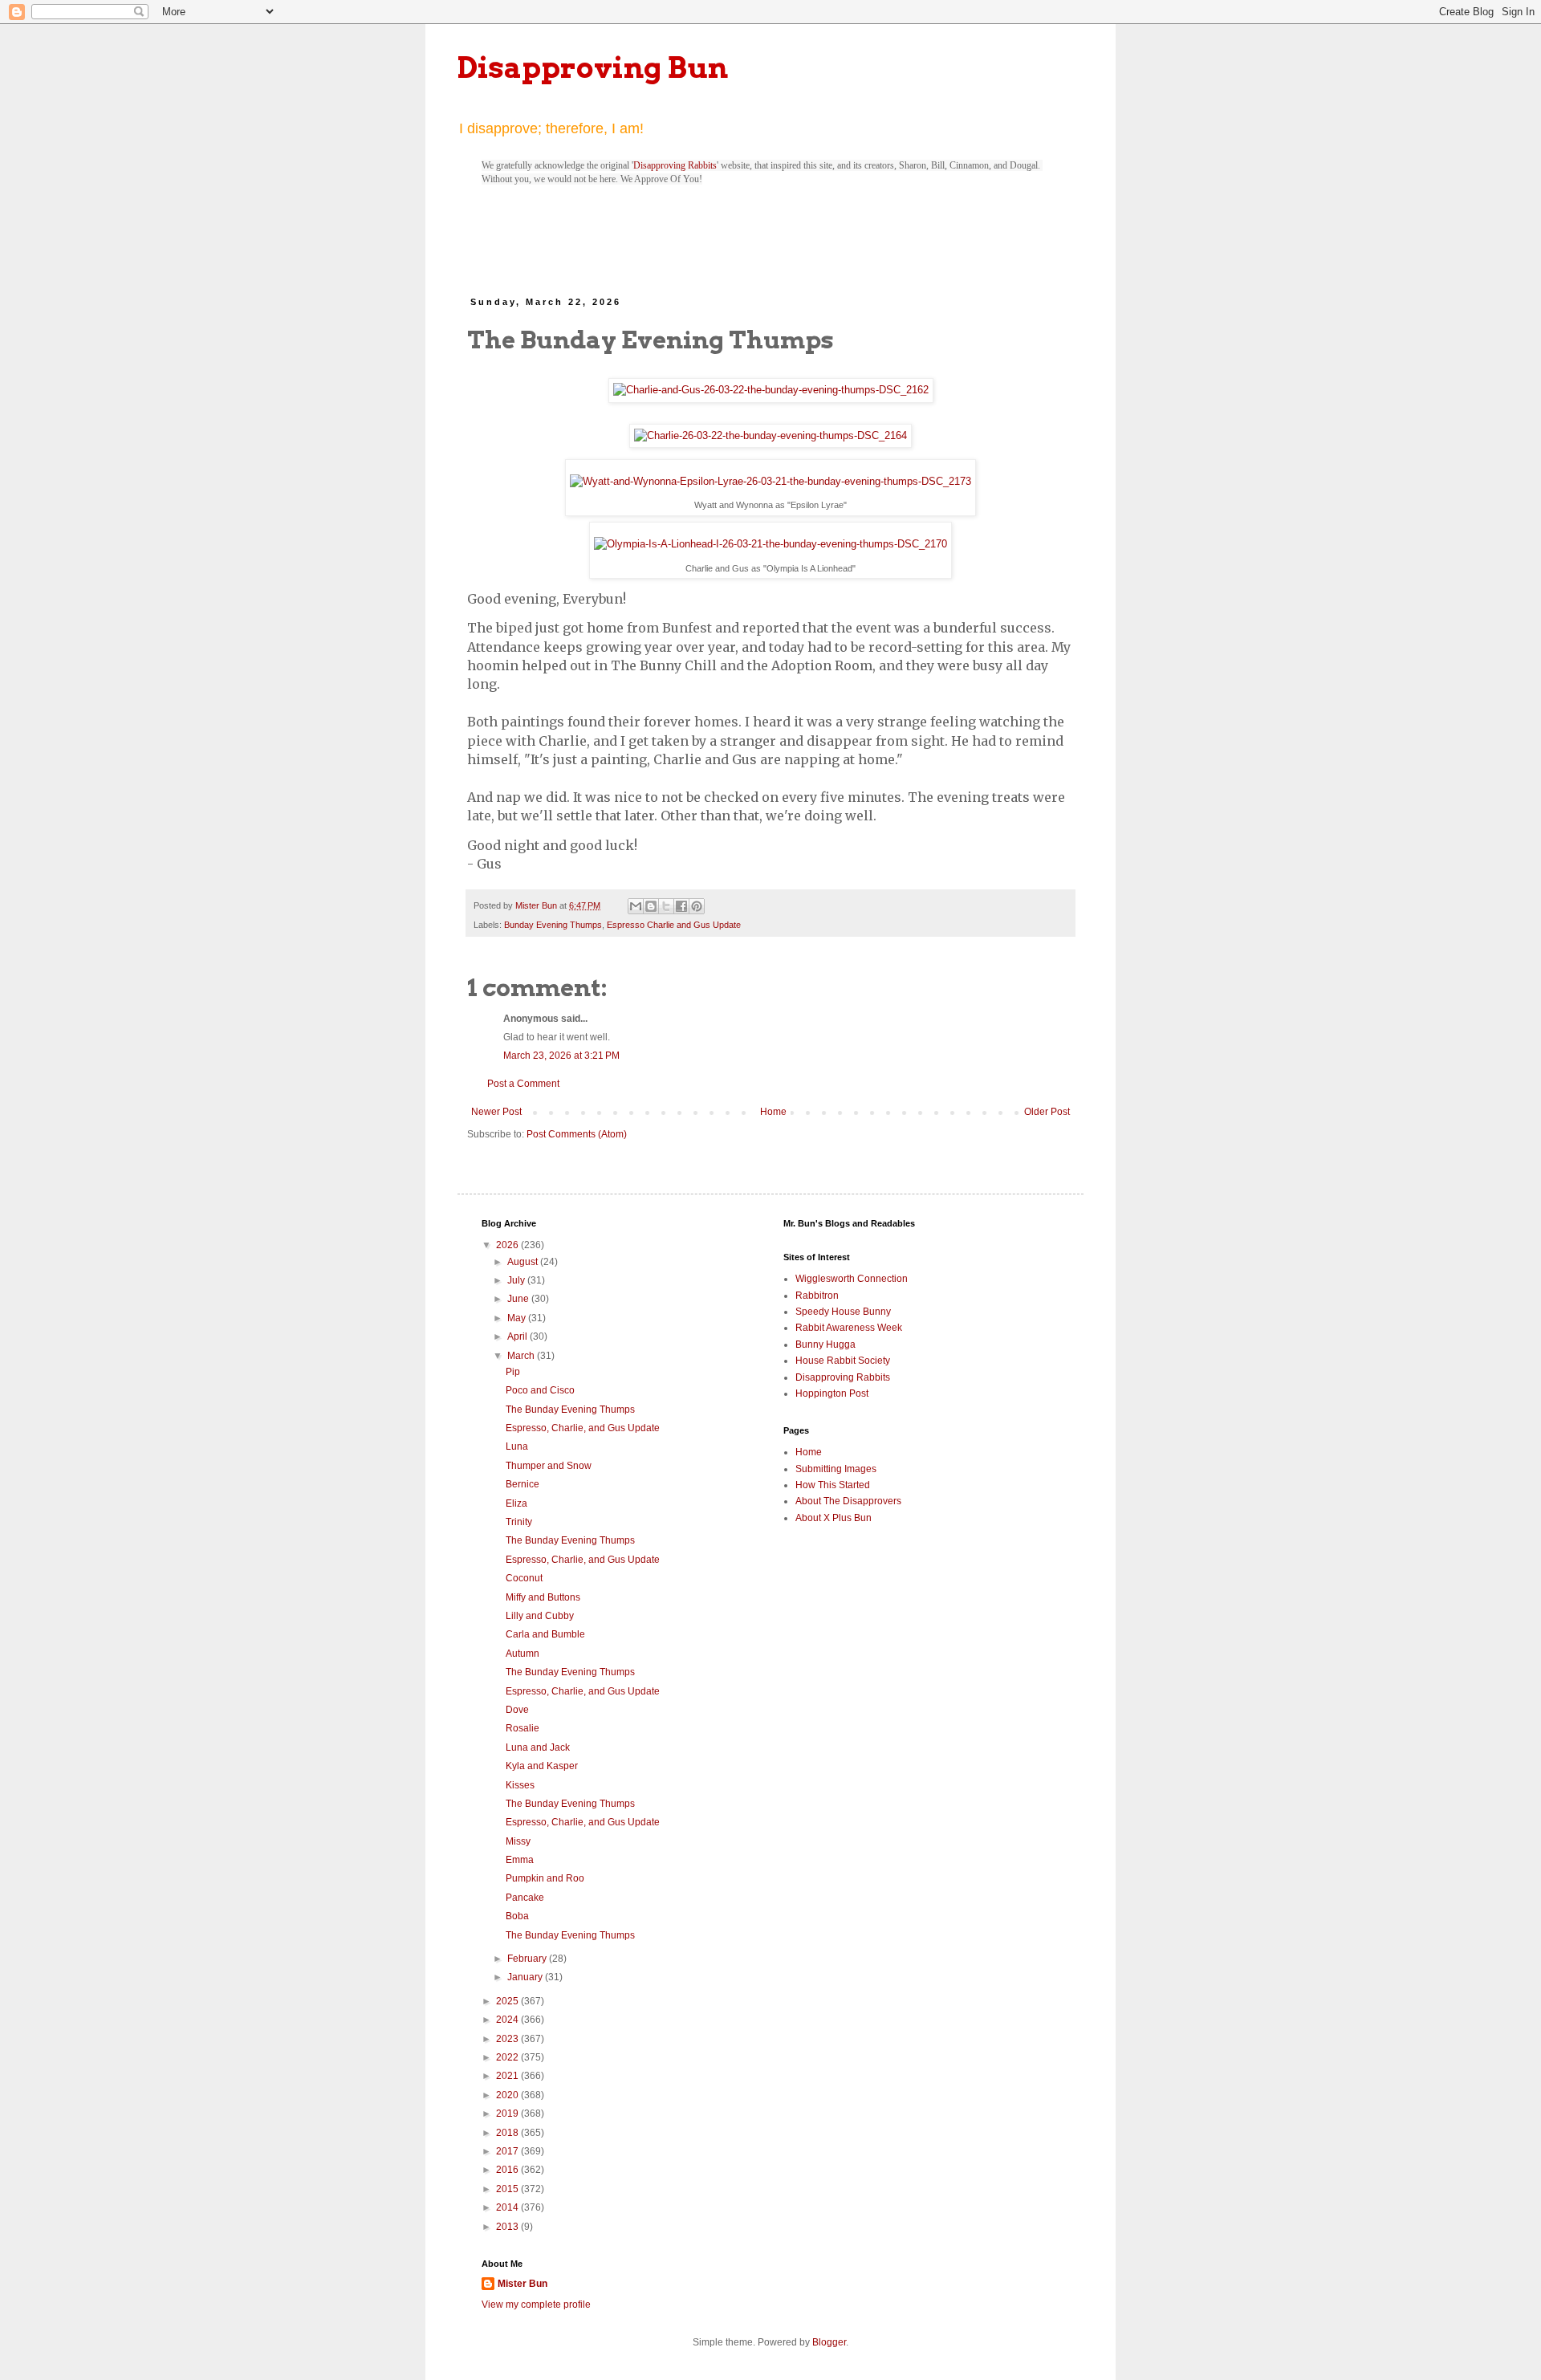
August (524, 1262)
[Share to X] (666, 906)
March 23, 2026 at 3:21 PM (561, 1056)
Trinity (519, 1522)
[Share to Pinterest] (697, 906)
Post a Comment (523, 1084)
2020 (508, 2095)
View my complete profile (536, 2305)
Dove (517, 1710)
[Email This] (636, 906)
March (522, 1356)
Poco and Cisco (540, 1390)
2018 (508, 2133)
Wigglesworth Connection (852, 1279)
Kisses (520, 1785)
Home (773, 1112)
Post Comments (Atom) (577, 1134)
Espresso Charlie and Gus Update (674, 925)
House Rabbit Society (843, 1361)
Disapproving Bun (593, 67)
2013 (508, 2227)
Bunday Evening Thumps (553, 925)
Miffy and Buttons (543, 1597)
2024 (508, 2020)
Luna (517, 1446)
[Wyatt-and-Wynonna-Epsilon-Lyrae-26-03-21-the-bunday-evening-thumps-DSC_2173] (770, 482)
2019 (508, 2114)
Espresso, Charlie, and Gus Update (583, 1428)
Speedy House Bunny (843, 1312)
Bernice (522, 1484)
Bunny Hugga (825, 1345)
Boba (517, 1916)
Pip (513, 1372)
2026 (508, 1245)
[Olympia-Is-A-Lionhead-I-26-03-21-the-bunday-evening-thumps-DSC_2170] (770, 545)
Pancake (525, 1898)
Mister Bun (522, 2284)
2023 (508, 2039)
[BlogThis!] (651, 906)
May (518, 1318)
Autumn (522, 1654)
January (526, 1977)
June (519, 1299)
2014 (508, 2207)
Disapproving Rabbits (675, 165)
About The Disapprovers (848, 1501)
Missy (518, 1841)
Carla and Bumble (545, 1634)
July (517, 1280)
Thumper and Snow (549, 1466)
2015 (508, 2189)
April (518, 1336)
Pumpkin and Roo (545, 1878)
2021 (508, 2076)
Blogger (829, 2342)
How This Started (833, 1485)
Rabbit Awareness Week (849, 1328)
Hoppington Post (832, 1393)
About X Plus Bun (834, 1518)
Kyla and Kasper (542, 1766)
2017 (508, 2151)
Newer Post (496, 1112)
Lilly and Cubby (540, 1616)
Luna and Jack (538, 1747)
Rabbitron (817, 1296)
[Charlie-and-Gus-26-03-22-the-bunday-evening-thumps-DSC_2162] (770, 391)
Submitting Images (836, 1469)
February (528, 1959)
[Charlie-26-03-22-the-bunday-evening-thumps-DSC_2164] (770, 436)
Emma (520, 1860)
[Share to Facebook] (681, 906)
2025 (508, 2001)
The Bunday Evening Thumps (570, 1410)
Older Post (1047, 1112)
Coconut (524, 1578)
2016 (508, 2170)
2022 (508, 2057)
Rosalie (522, 1728)
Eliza (516, 1503)
